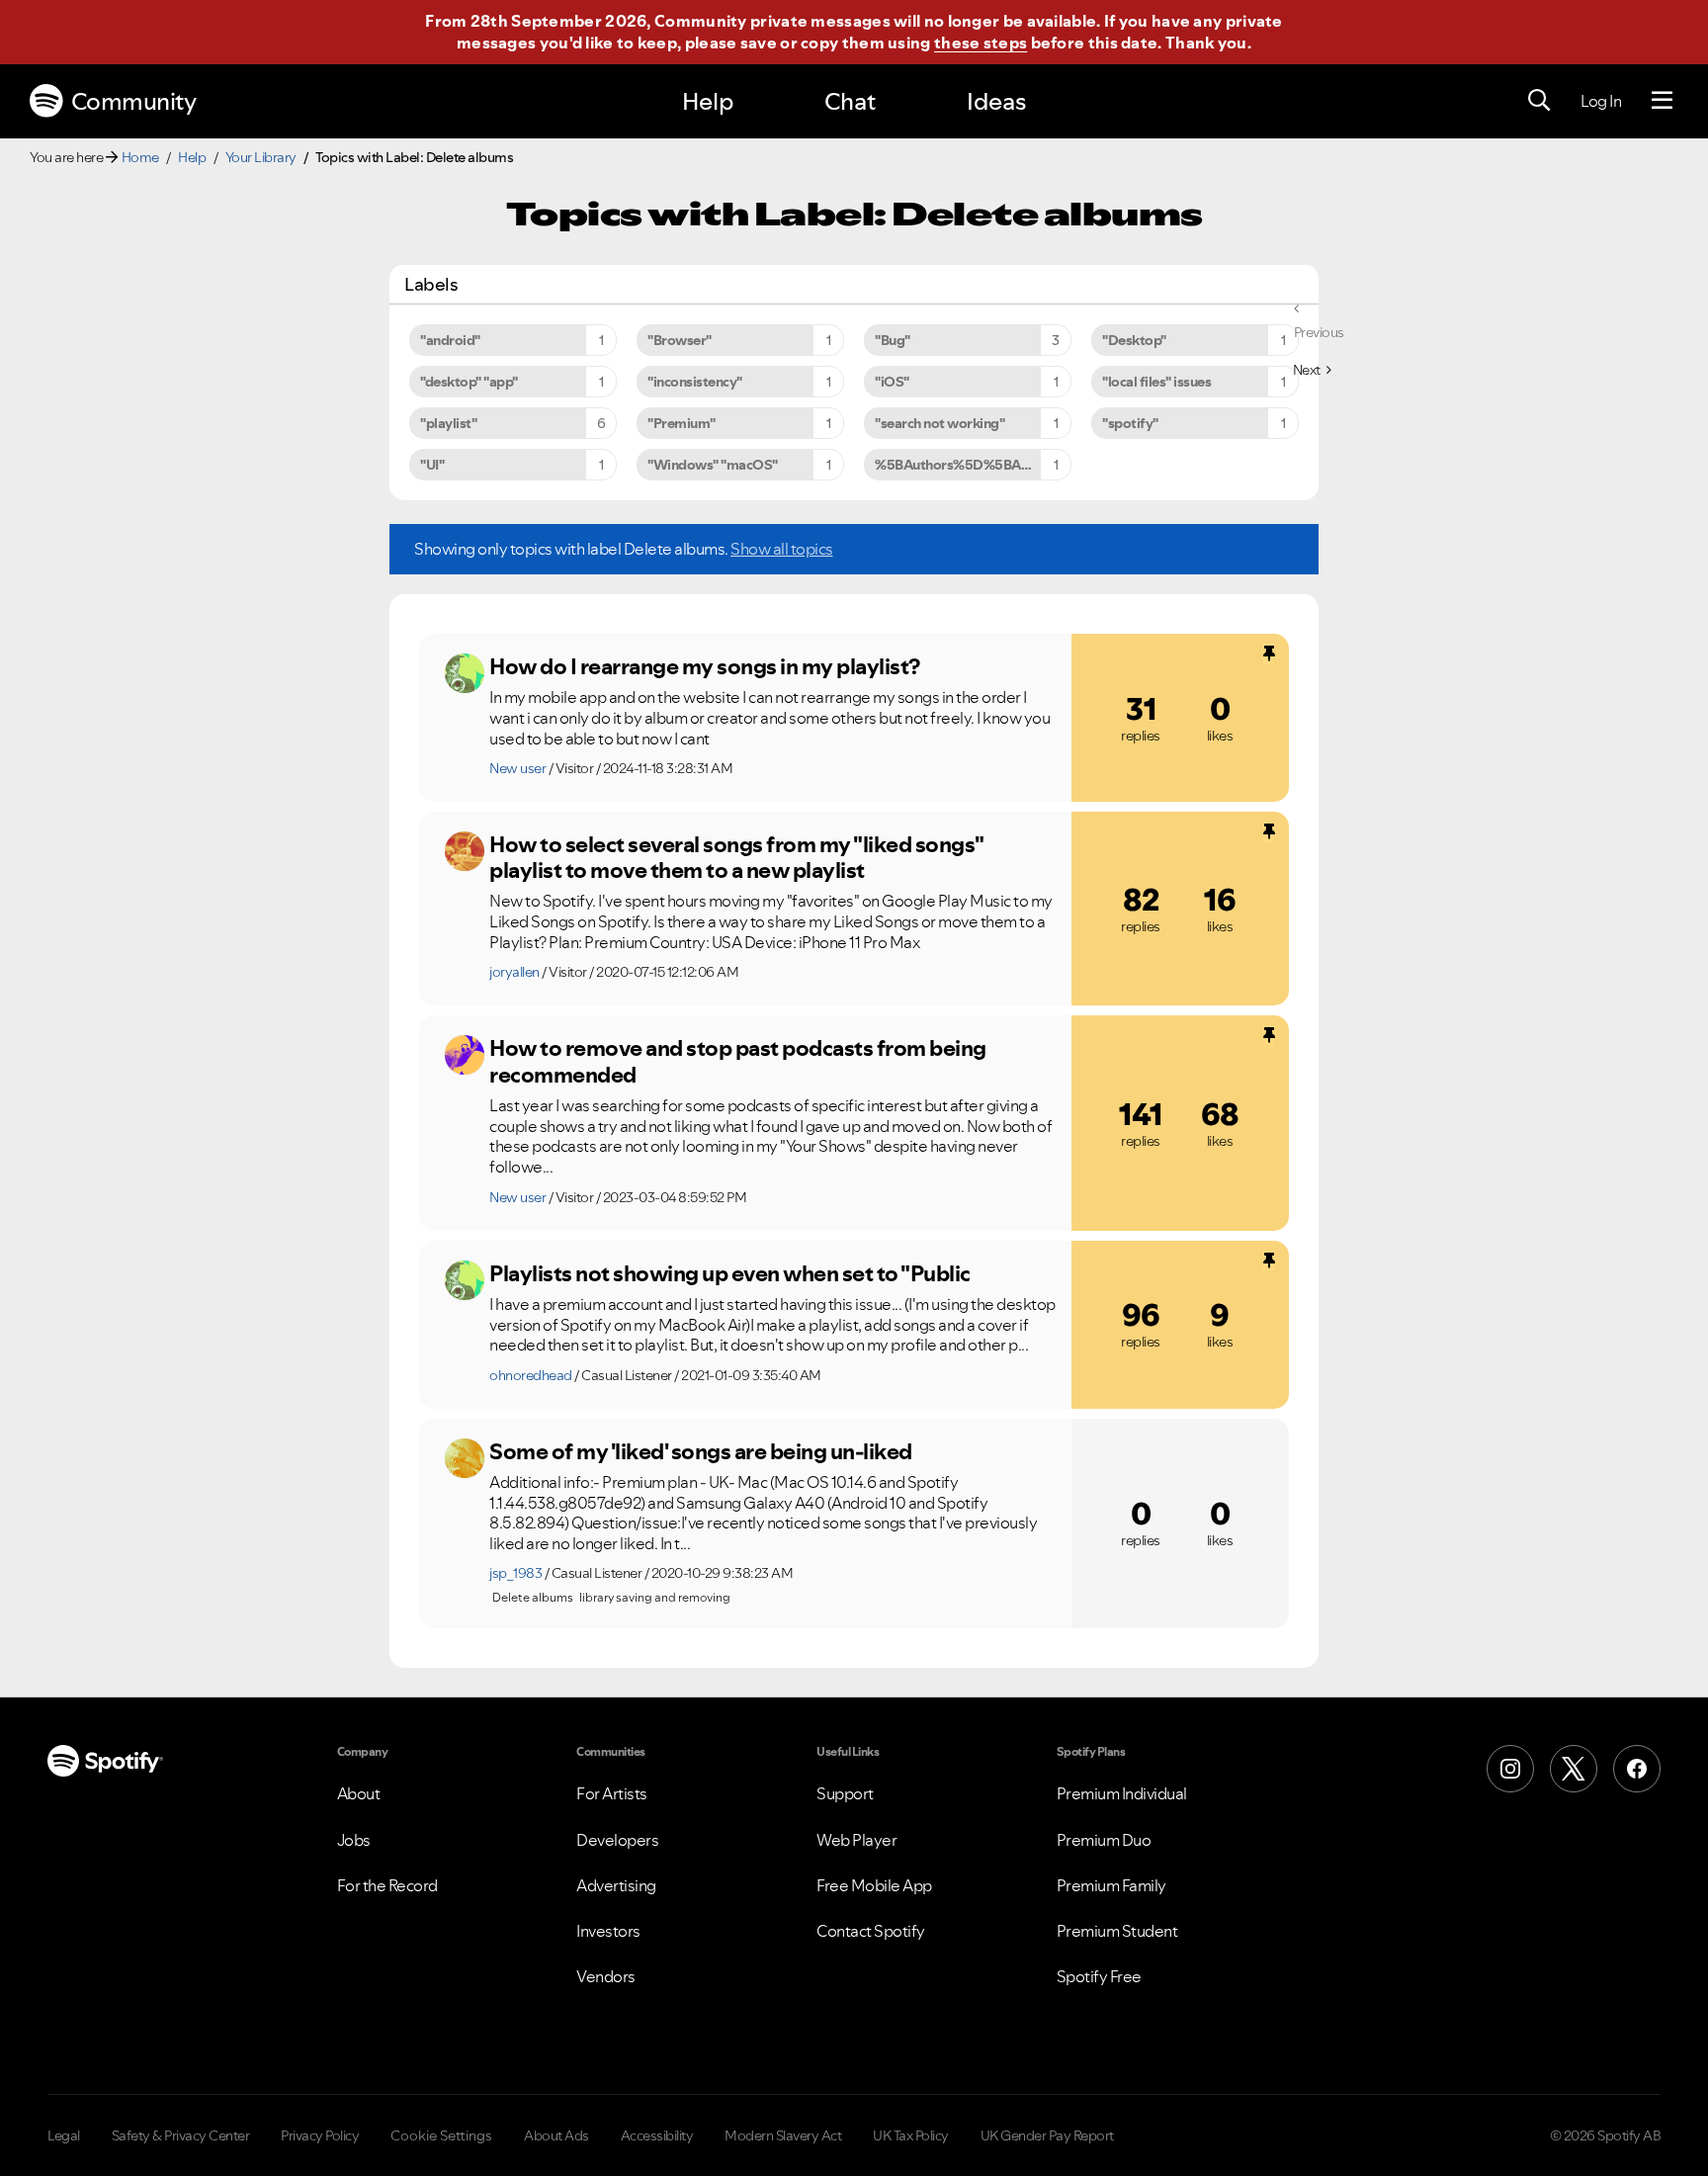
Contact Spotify (871, 1931)
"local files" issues (1156, 382)
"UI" (432, 465)
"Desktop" (1134, 340)
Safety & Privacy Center (181, 2135)
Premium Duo (1104, 1840)
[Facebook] (1637, 1769)
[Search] (1539, 101)
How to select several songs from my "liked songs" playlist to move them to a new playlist (736, 858)
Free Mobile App (874, 1885)
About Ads (556, 2135)
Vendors (606, 1976)
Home (140, 157)
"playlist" (448, 423)
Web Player (856, 1840)
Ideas (996, 101)
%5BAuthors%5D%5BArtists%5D (973, 465)
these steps (981, 43)
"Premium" (682, 423)
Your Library (261, 157)
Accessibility (657, 2135)
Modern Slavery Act (783, 2135)
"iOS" (892, 382)
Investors (608, 1931)
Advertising (616, 1885)
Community (134, 101)
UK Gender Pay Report (1047, 2135)
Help (708, 101)
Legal (64, 2135)
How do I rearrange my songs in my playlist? (705, 666)
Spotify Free (1099, 1976)
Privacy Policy (320, 2135)
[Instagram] (1510, 1769)
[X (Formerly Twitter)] (1574, 1769)
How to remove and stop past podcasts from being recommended (738, 1061)
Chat (850, 101)
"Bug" (893, 340)
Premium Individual (1122, 1793)
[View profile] (465, 673)
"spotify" (1130, 423)
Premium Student (1117, 1931)
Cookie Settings (441, 2135)
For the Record (387, 1885)
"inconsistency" (695, 382)
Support (845, 1793)
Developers (617, 1840)
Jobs (354, 1840)
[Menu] (1662, 101)
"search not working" (939, 423)
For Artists (612, 1793)
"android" (450, 340)
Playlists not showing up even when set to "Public (730, 1273)
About (359, 1793)
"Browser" (680, 340)
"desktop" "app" (469, 382)
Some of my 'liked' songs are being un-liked (701, 1451)
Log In (1601, 101)
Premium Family (1111, 1885)
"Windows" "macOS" (713, 465)
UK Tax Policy (911, 2135)
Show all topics (782, 549)
